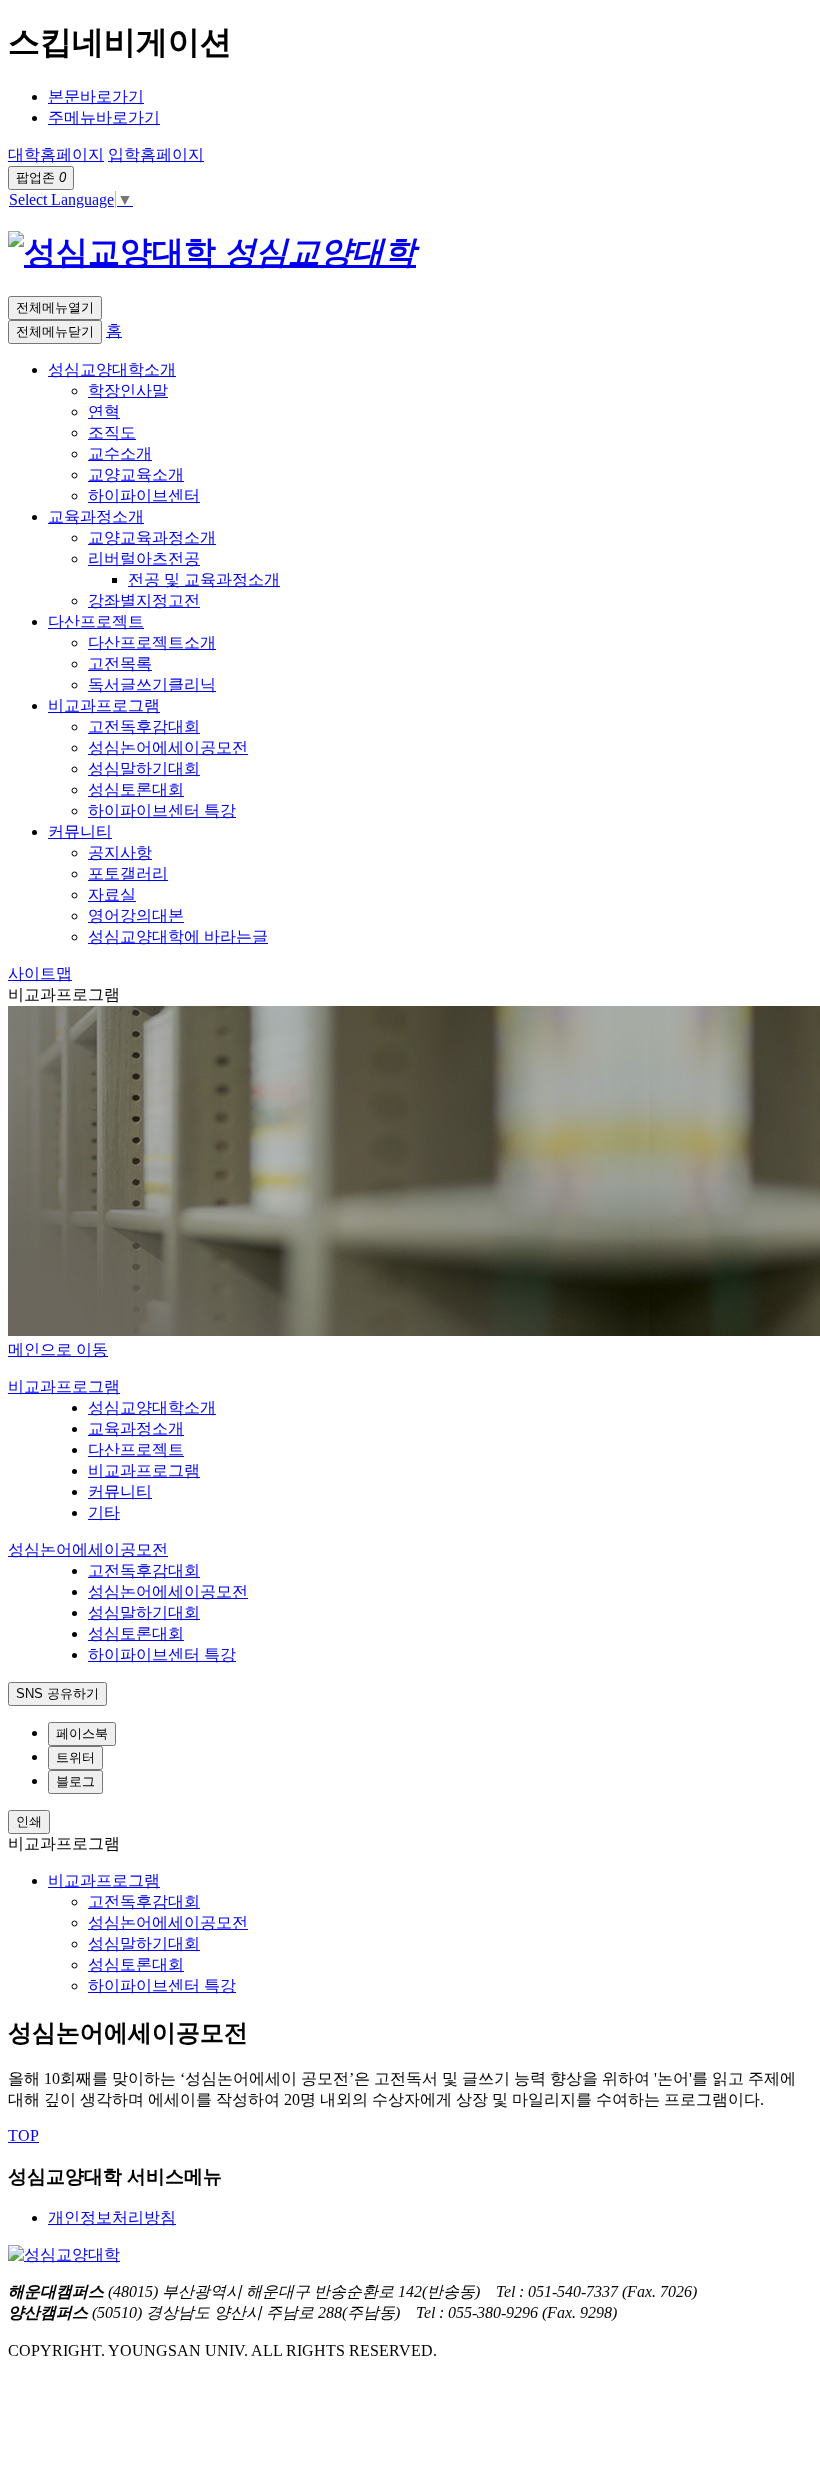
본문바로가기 (96, 96)
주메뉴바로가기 (104, 117)
